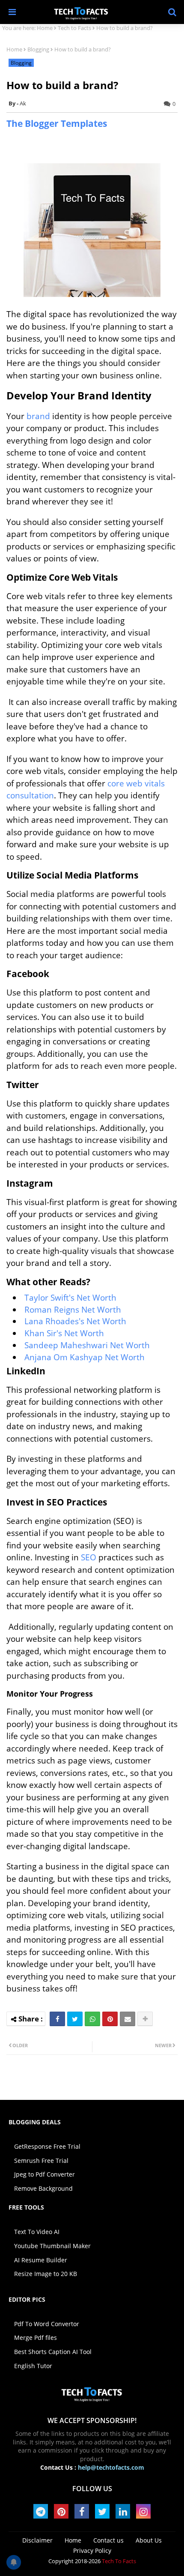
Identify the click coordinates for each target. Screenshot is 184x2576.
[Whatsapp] (92, 2019)
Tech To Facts (119, 2561)
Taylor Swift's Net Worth (70, 1298)
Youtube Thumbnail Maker (52, 2246)
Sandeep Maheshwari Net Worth (87, 1345)
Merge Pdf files (36, 2338)
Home (45, 28)
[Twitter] (75, 2019)
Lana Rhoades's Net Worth (75, 1321)
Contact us (108, 2540)
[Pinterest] (110, 2019)
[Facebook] (57, 2019)
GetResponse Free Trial (47, 2146)
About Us (149, 2540)
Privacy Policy (92, 2551)
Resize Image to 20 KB (46, 2274)
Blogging (38, 49)
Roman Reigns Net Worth (73, 1310)
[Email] (128, 2019)
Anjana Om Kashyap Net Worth (85, 1357)
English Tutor (33, 2366)
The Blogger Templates (57, 123)
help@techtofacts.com (111, 2467)
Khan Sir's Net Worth (64, 1333)
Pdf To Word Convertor (47, 2324)
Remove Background (43, 2188)
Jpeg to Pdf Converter (45, 2174)
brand (39, 416)
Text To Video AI (37, 2232)
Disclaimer (37, 2540)
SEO (90, 1557)
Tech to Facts (74, 28)
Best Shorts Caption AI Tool (53, 2352)
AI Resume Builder (41, 2260)
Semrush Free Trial (41, 2161)
